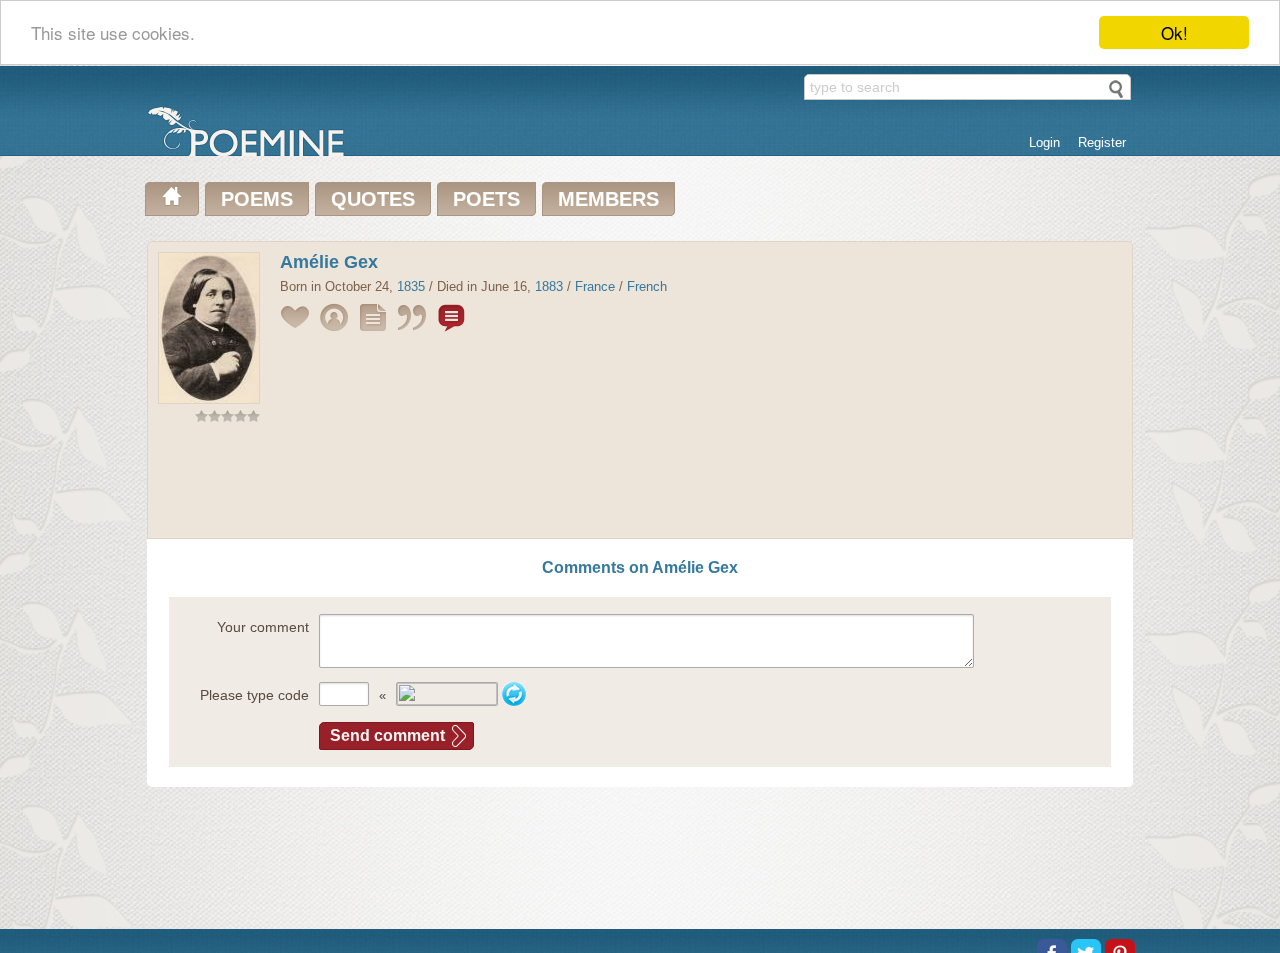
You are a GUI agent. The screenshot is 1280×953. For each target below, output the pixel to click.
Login (1044, 142)
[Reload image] (514, 694)
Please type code (254, 695)
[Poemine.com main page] (172, 199)
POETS (486, 199)
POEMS (257, 199)
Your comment (263, 627)
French (647, 286)
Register (1102, 142)
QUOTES (373, 199)
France (595, 286)
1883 (549, 286)
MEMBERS (608, 199)
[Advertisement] (640, 485)
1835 (411, 286)
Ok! (1174, 32)
